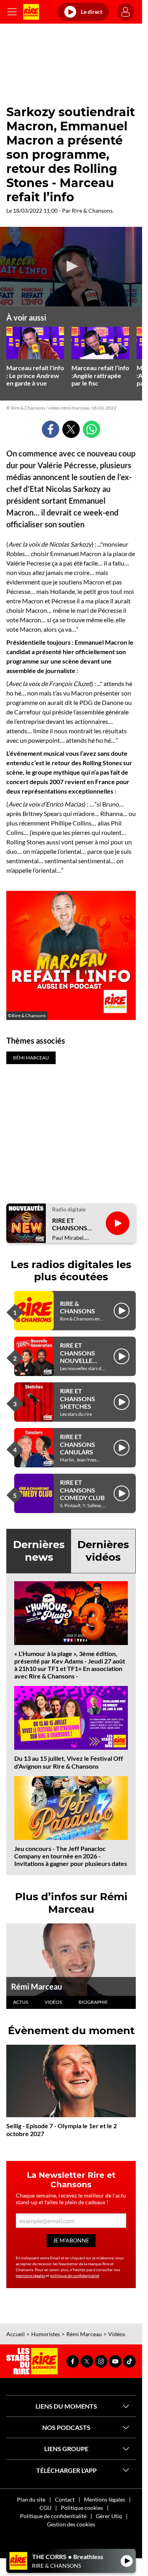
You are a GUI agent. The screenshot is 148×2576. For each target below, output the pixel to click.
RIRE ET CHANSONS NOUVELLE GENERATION (80, 1357)
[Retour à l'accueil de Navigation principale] (31, 12)
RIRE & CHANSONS (78, 1307)
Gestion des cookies (71, 2524)
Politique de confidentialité (53, 2516)
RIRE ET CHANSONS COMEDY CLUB (82, 1490)
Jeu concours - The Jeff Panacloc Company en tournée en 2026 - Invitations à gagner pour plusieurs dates (71, 1856)
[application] (71, 267)
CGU (45, 2508)
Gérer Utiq (109, 2516)
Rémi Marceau (37, 1986)
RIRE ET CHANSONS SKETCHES (78, 1398)
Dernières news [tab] (39, 1551)
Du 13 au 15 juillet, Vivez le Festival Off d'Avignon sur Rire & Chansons (69, 1762)
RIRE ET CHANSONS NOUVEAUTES (73, 1224)
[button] (71, 266)
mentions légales (30, 2276)
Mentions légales (105, 2499)
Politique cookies (82, 2508)
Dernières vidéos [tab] (103, 1551)
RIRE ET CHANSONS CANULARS (78, 1444)
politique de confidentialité (75, 2276)
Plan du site (31, 2499)
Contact (65, 2499)
